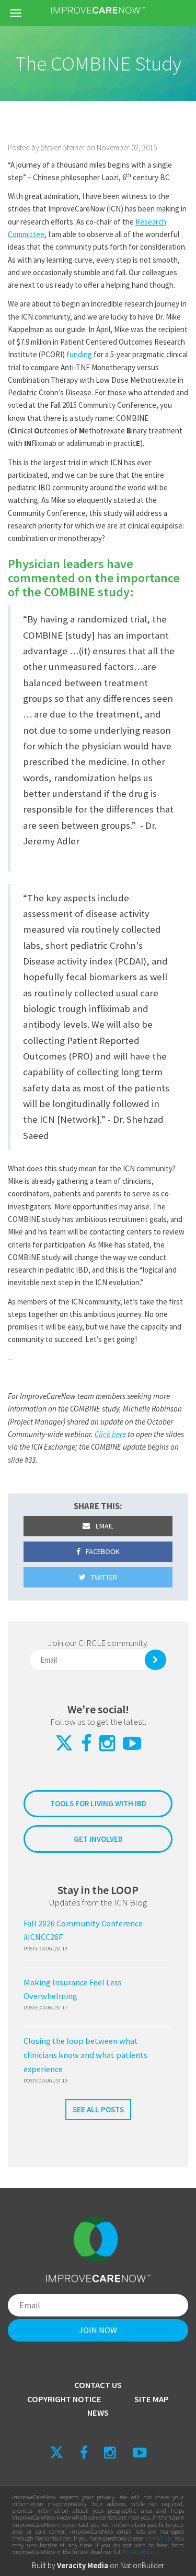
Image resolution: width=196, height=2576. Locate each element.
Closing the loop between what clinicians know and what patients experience (85, 2055)
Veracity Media (83, 2565)
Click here (110, 1434)
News (98, 2413)
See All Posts (98, 2109)
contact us (158, 2538)
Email (104, 1526)
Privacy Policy (140, 2552)
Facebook (102, 1551)
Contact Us (98, 2385)
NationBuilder (142, 2565)
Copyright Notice (64, 2399)
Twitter (103, 1577)
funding (79, 354)
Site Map (152, 2399)
